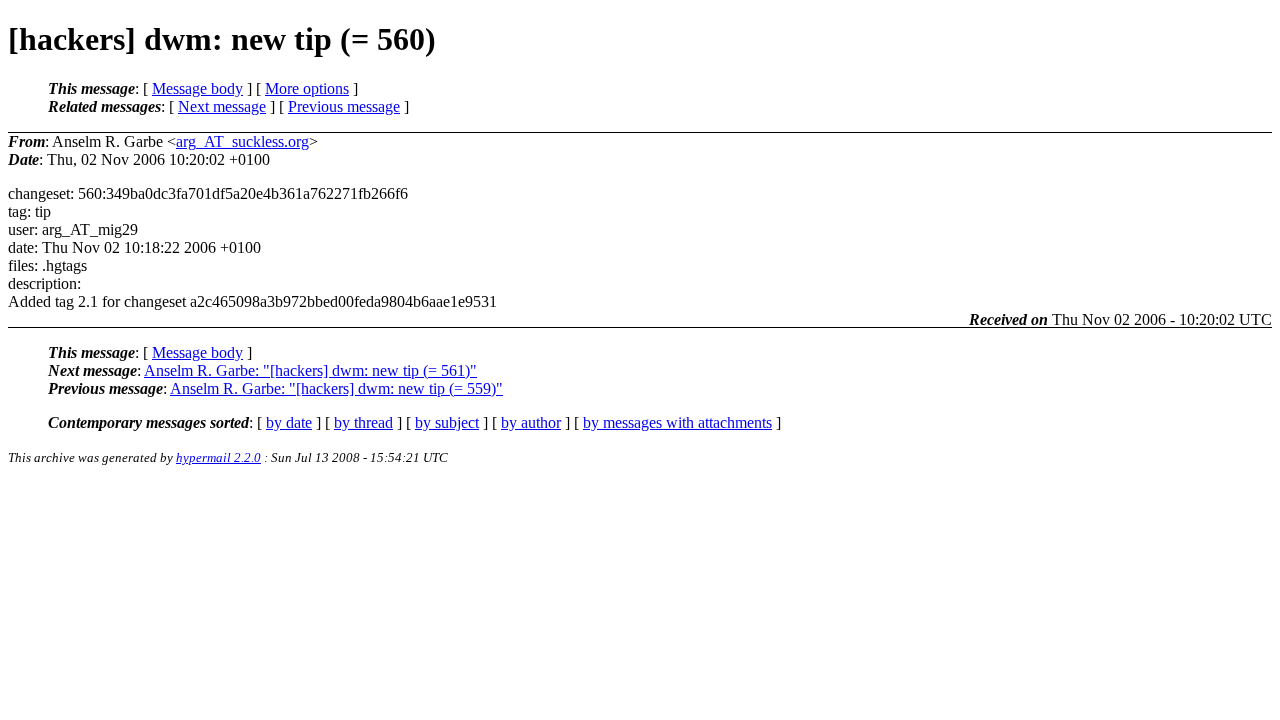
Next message (222, 106)
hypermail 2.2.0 (218, 457)
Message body (197, 88)
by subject (447, 422)
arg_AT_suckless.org (242, 141)
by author (531, 422)
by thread (363, 422)
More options (307, 88)
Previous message (344, 106)
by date (289, 422)
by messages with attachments (677, 422)
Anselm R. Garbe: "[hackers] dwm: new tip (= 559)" (336, 388)
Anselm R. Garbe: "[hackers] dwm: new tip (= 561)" (310, 370)
